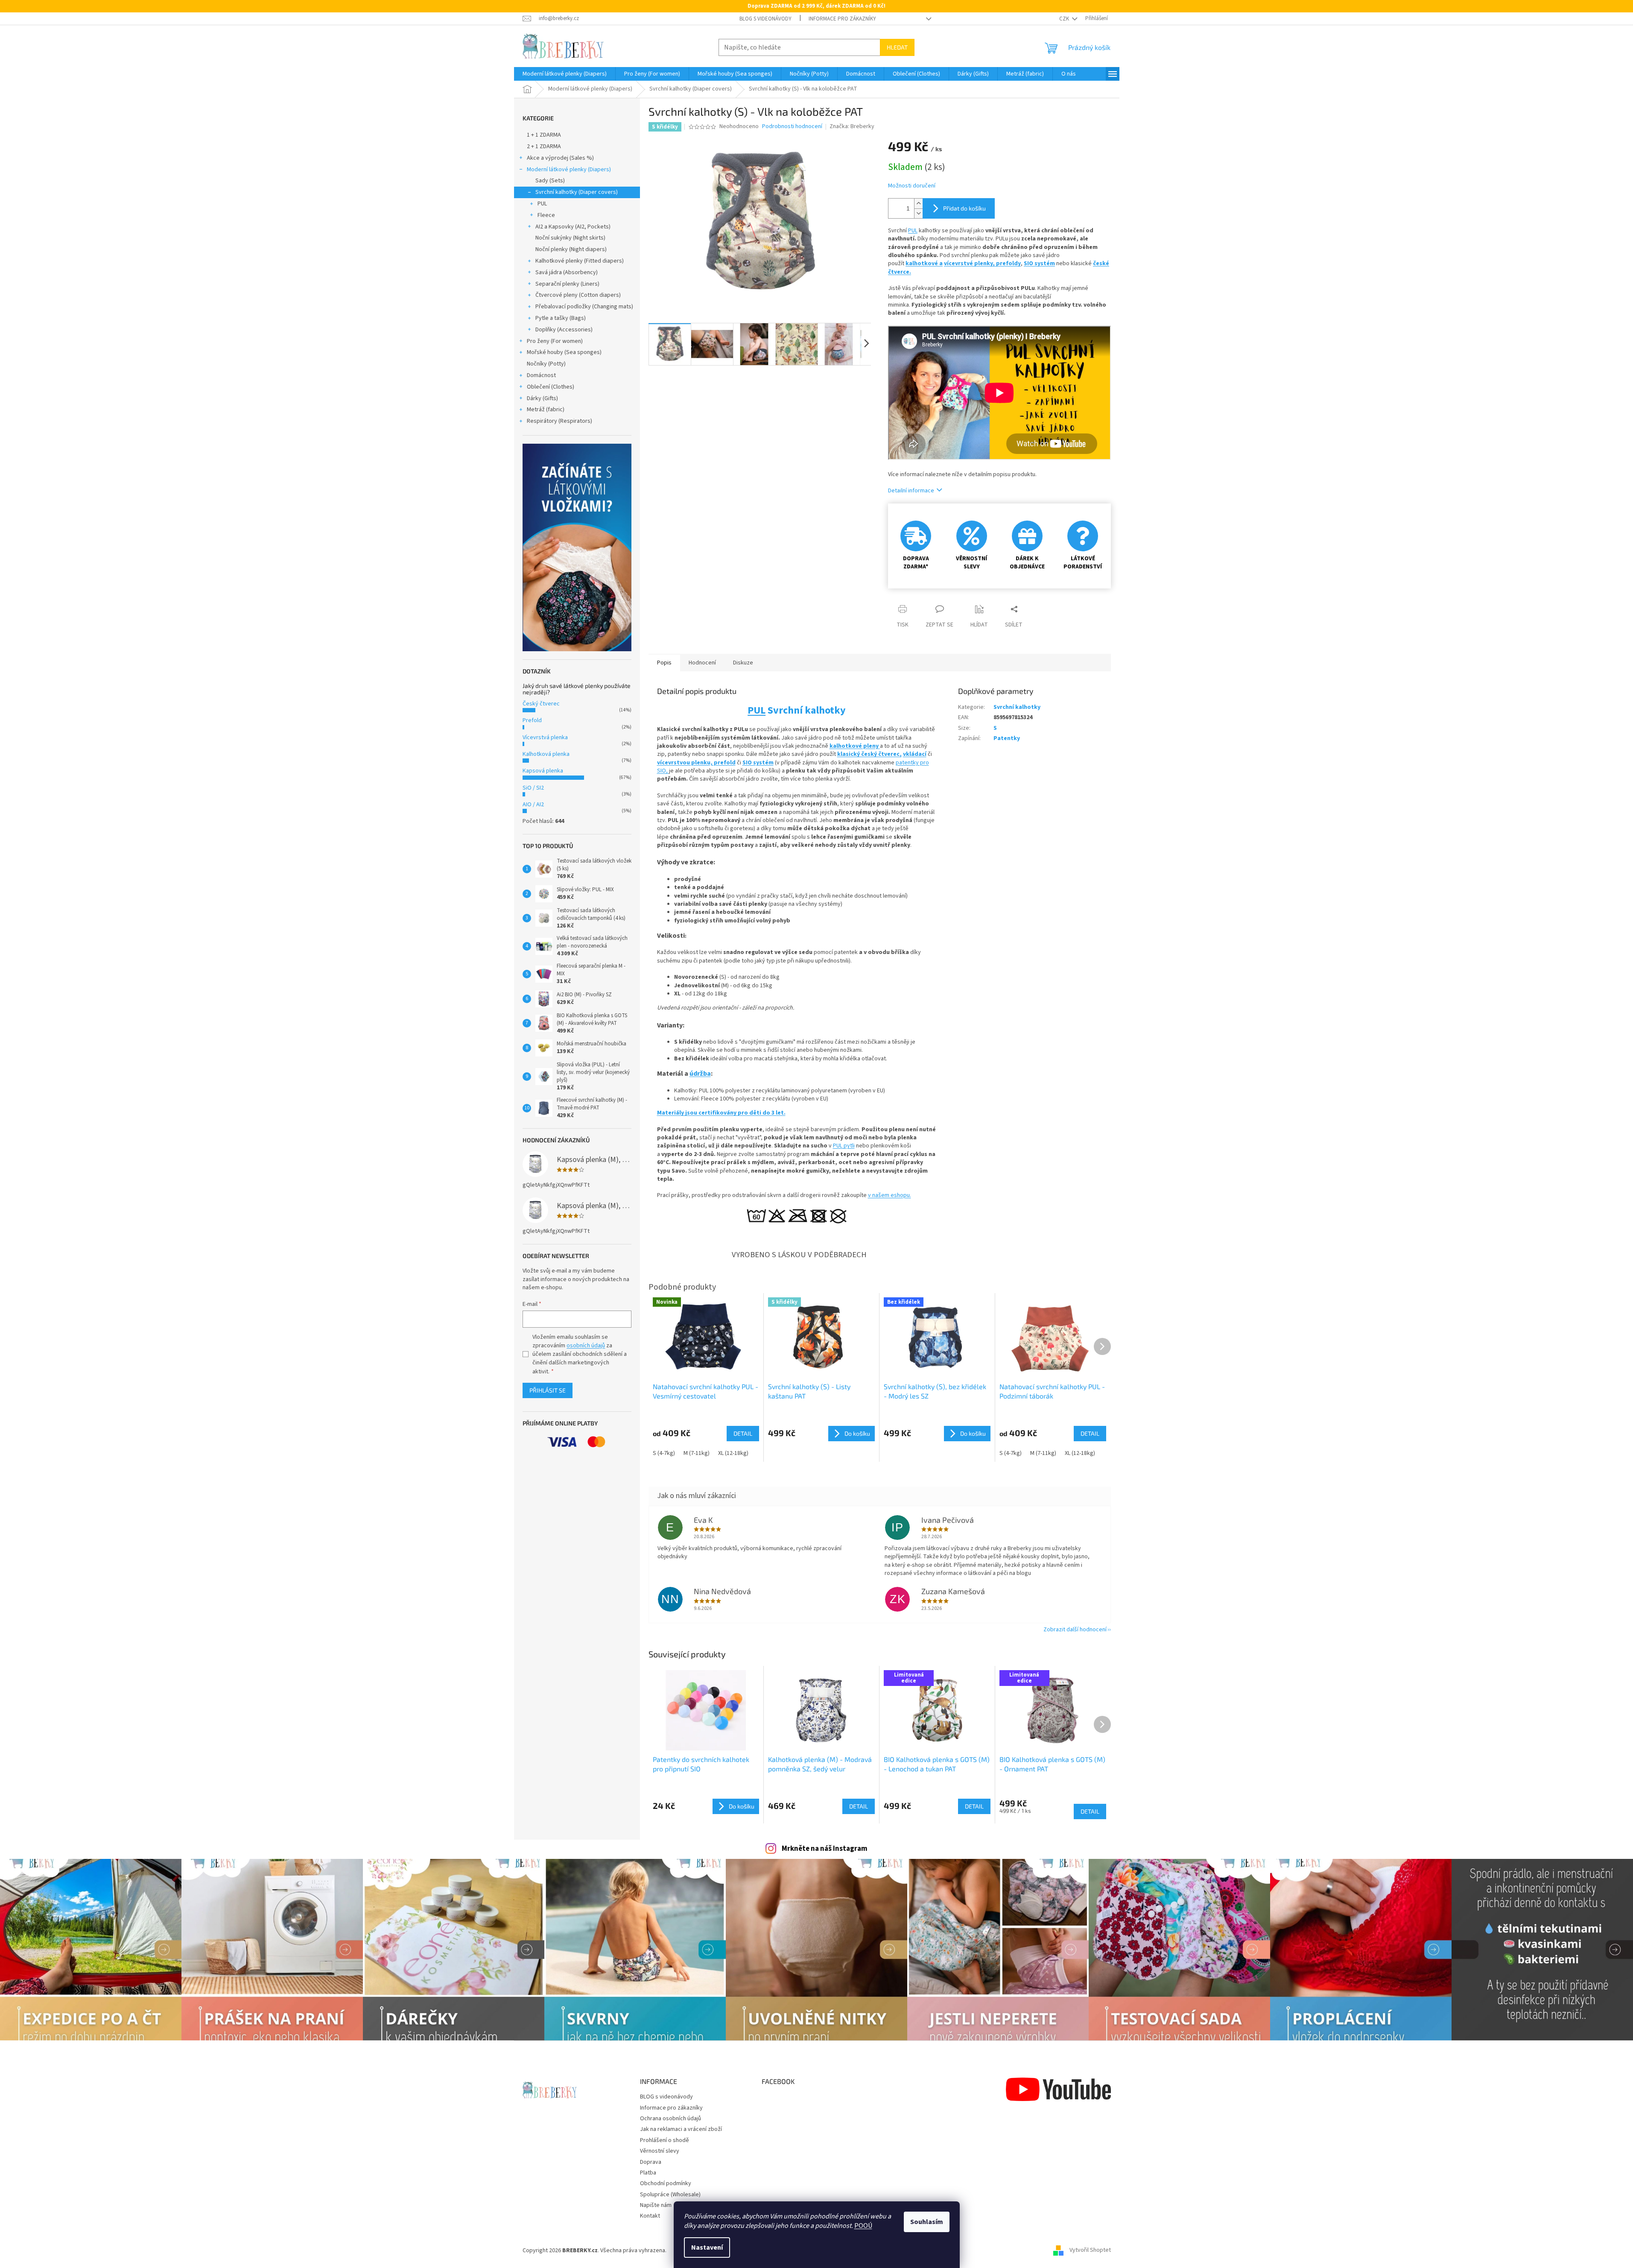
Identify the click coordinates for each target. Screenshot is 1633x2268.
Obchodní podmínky (666, 2183)
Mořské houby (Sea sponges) (564, 352)
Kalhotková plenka (546, 754)
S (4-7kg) (664, 1453)
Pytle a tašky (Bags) (561, 318)
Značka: (852, 126)
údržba (700, 1074)
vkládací (915, 754)
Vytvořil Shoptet (1090, 2250)
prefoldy (1008, 263)
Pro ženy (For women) (555, 341)
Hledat (897, 47)
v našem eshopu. (890, 1195)
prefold (725, 763)
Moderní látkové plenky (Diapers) (569, 170)
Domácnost (541, 375)
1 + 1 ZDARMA (544, 135)
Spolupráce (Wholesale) (670, 2195)
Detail (859, 1806)
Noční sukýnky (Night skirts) (570, 238)
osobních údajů (586, 1346)
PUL (542, 204)
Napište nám (656, 2205)
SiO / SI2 (533, 788)
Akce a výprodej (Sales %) (560, 158)
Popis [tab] (664, 663)
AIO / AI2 (533, 805)
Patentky (1007, 738)
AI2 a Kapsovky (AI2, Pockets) (573, 227)
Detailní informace (911, 491)
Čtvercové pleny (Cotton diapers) (578, 295)
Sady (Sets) (550, 181)
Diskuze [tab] (743, 663)
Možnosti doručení (912, 186)
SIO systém (1039, 263)
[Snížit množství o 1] (918, 213)
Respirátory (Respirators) (559, 421)
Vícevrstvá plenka (545, 737)
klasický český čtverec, (869, 754)
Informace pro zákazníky (842, 19)
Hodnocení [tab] (702, 663)
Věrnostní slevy (660, 2151)
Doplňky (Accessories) (564, 330)
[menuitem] (565, 74)
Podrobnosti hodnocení (792, 127)
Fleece (546, 215)
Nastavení (707, 2248)
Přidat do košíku (964, 208)
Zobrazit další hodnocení (1075, 1630)
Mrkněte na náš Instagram (825, 1849)
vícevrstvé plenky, (970, 263)
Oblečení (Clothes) (551, 387)
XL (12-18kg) (733, 1453)
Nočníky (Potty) (546, 364)
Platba (648, 2173)
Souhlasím (927, 2222)
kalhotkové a (924, 263)
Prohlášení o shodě (665, 2140)
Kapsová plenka (543, 771)
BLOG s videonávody (765, 19)
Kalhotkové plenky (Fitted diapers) (580, 261)
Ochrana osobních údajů (670, 2119)
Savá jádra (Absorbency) (567, 272)
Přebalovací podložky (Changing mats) (584, 307)
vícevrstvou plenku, (685, 763)
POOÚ (863, 2226)
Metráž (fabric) (546, 410)
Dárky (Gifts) (542, 398)
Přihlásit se (548, 1390)
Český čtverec (541, 704)
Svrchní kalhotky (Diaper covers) (577, 192)
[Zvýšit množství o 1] (918, 203)
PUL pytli (844, 1146)
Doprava (651, 2162)
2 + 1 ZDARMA (544, 146)
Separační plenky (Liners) (567, 284)
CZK (1065, 19)
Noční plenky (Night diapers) (571, 249)
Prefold (532, 720)
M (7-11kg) (697, 1453)
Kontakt (650, 2216)
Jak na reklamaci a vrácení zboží (681, 2129)
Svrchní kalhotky (1017, 707)
